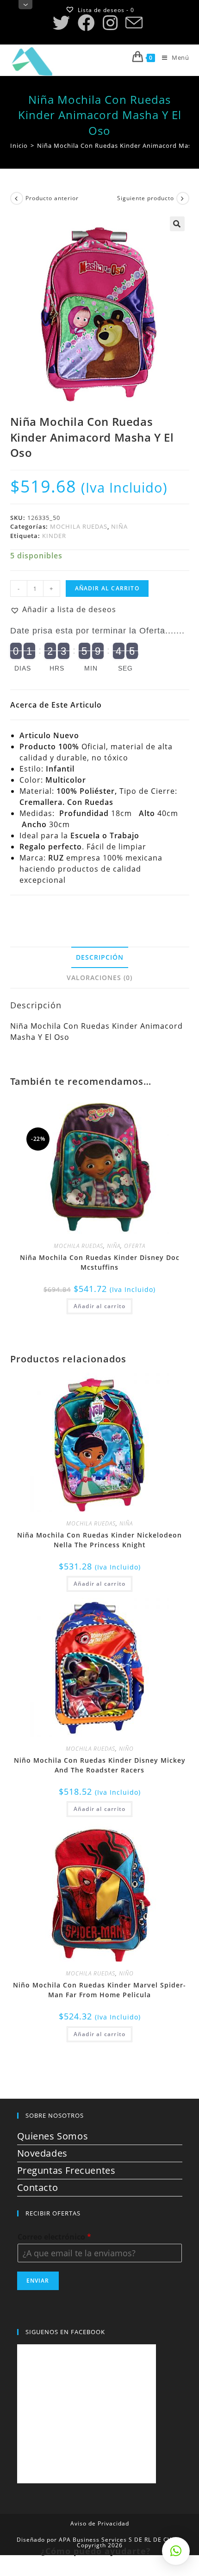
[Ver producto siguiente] (183, 198)
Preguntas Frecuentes (66, 2170)
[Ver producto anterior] (17, 198)
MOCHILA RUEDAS (79, 526)
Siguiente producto (146, 198)
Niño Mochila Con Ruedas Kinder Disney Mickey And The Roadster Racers (100, 1765)
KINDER (54, 536)
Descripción (100, 957)
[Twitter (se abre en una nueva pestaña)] (63, 23)
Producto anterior (52, 198)
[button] (63, 609)
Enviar (38, 2281)
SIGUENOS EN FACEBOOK (65, 2332)
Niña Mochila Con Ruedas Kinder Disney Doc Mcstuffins (100, 1262)
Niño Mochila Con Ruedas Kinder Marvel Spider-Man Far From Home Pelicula (99, 1990)
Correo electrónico (54, 2237)
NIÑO (126, 1749)
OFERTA (135, 1246)
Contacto (38, 2187)
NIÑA (119, 526)
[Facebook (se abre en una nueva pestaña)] (86, 23)
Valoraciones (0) (99, 978)
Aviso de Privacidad (100, 2523)
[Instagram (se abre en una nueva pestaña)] (110, 23)
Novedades (42, 2153)
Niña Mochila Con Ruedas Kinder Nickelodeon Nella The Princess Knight (99, 1540)
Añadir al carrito (107, 588)
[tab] (100, 957)
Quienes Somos (53, 2136)
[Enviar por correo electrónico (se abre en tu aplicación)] (134, 23)
